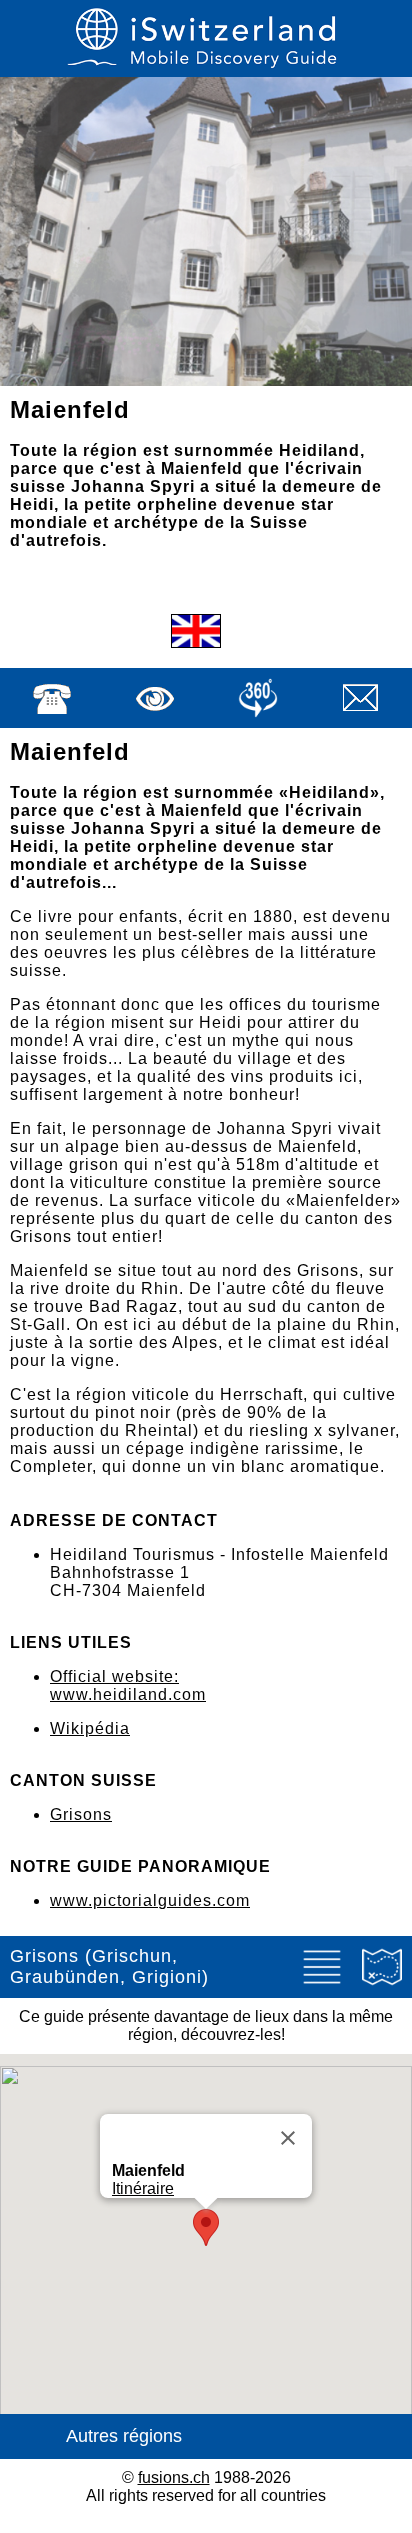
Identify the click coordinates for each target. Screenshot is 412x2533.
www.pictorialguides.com (150, 1900)
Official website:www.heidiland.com (128, 1685)
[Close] (288, 2138)
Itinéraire (143, 2188)
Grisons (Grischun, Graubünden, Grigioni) (109, 1966)
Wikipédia (90, 1728)
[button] (206, 2227)
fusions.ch (174, 2477)
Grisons (81, 1814)
